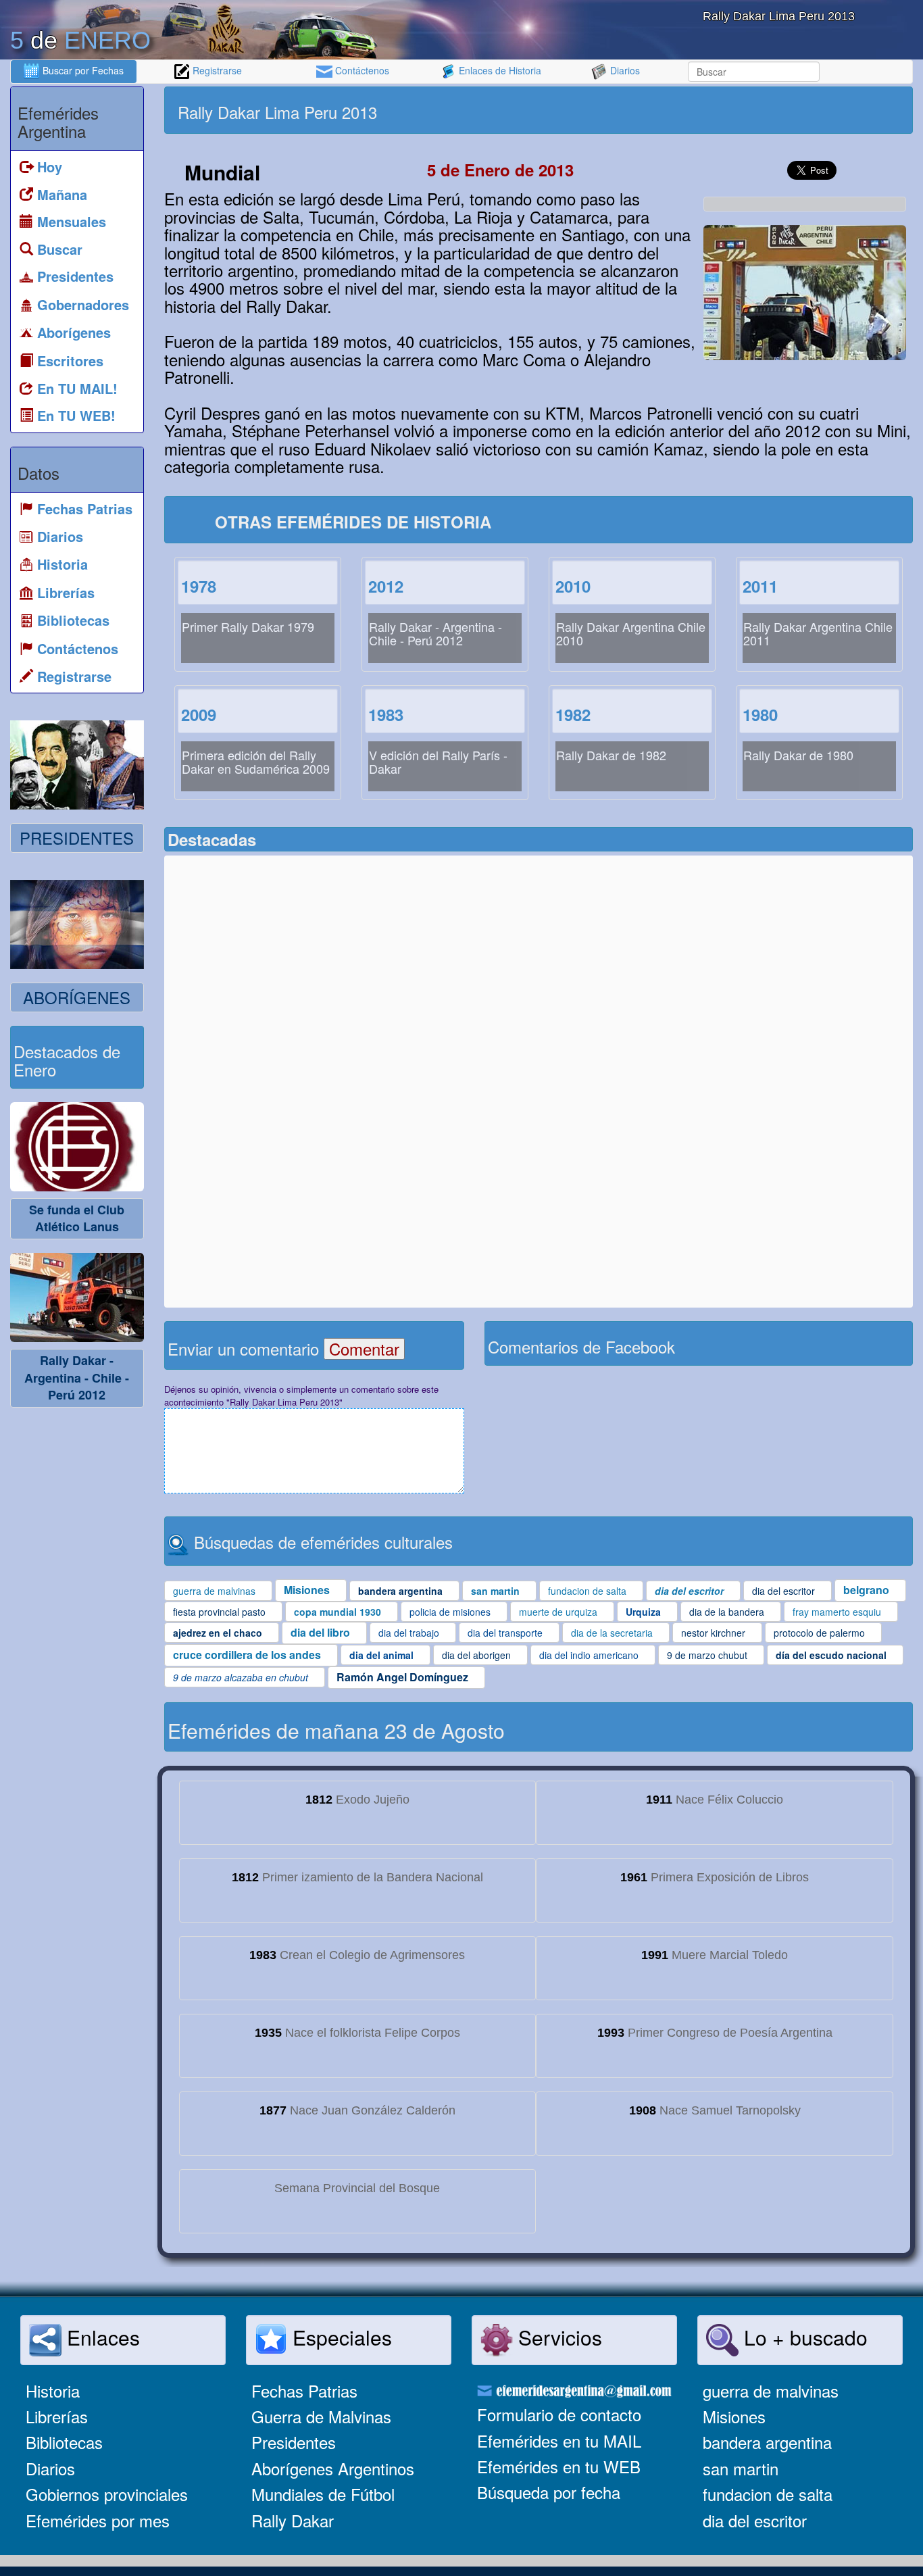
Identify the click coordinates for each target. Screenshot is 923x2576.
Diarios (624, 70)
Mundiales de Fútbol (323, 2494)
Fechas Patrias (304, 2391)
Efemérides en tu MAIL (559, 2441)
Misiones (734, 2416)
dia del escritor (755, 2520)
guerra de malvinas (771, 2391)
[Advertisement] (724, 110)
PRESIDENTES (77, 838)
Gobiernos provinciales (107, 2494)
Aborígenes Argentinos (333, 2468)
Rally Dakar (293, 2520)
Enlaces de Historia (499, 70)
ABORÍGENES (77, 997)
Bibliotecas (64, 2442)
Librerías (57, 2416)
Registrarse (216, 70)
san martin (741, 2468)
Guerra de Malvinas (321, 2416)
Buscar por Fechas (82, 70)
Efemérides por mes (98, 2520)
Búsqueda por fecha (549, 2492)
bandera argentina (767, 2442)
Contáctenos (361, 70)
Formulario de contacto (559, 2414)
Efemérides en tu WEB (559, 2466)
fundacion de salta (768, 2494)
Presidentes (294, 2442)
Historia (53, 2391)
